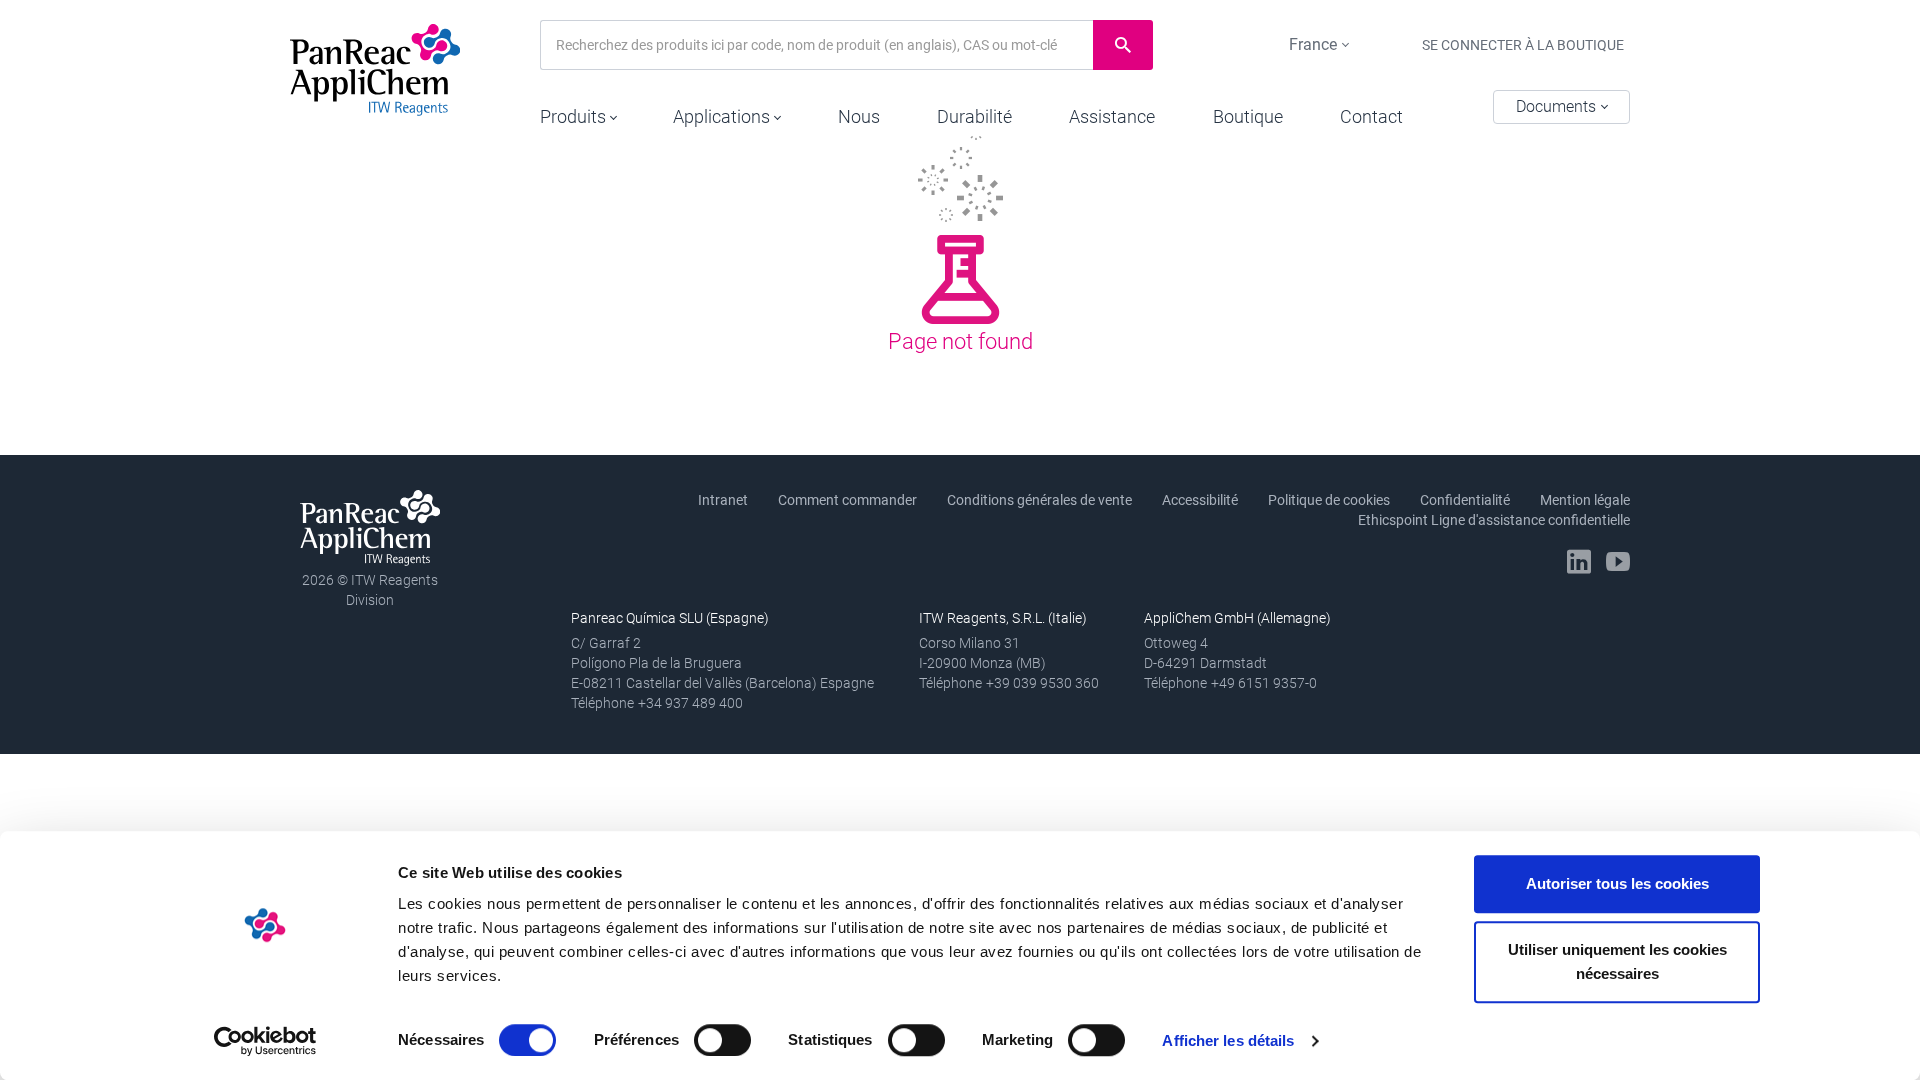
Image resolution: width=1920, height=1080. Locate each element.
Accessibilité (1200, 500)
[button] (578, 112)
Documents (1558, 106)
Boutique (1248, 116)
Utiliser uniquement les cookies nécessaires (1617, 961)
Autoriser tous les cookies (1617, 883)
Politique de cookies (1329, 500)
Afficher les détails (1228, 1040)
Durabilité (974, 116)
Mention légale (1585, 500)
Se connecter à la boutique (1523, 45)
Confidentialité (1465, 500)
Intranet (723, 500)
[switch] (722, 1040)
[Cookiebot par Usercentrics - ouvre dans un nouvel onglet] (265, 1041)
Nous (859, 116)
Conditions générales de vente (1039, 500)
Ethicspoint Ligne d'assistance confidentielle (1494, 520)
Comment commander (847, 500)
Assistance (1112, 116)
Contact (1371, 116)
